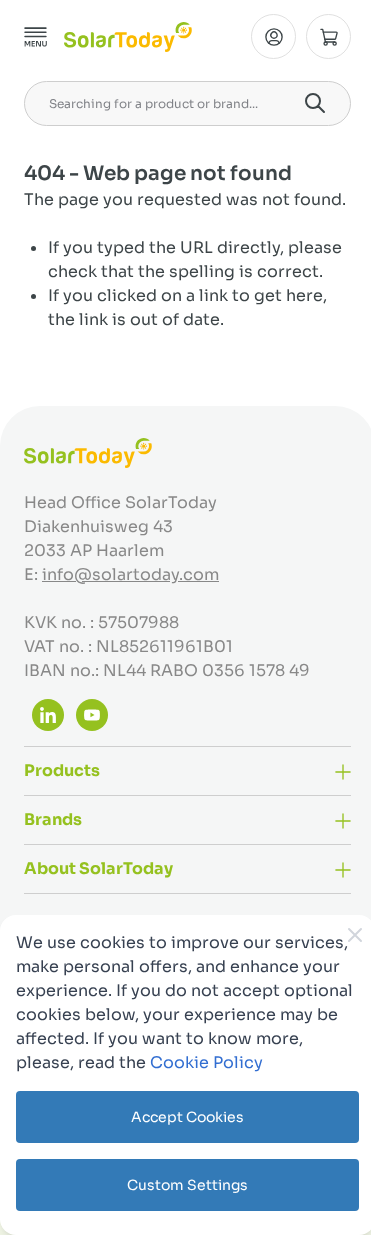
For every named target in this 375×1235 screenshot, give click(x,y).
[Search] (315, 103)
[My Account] (273, 36)
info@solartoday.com (130, 574)
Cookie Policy (206, 1062)
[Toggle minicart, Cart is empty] (328, 36)
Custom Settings (187, 1185)
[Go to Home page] (128, 37)
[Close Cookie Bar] (355, 935)
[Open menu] (36, 37)
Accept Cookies (187, 1117)
